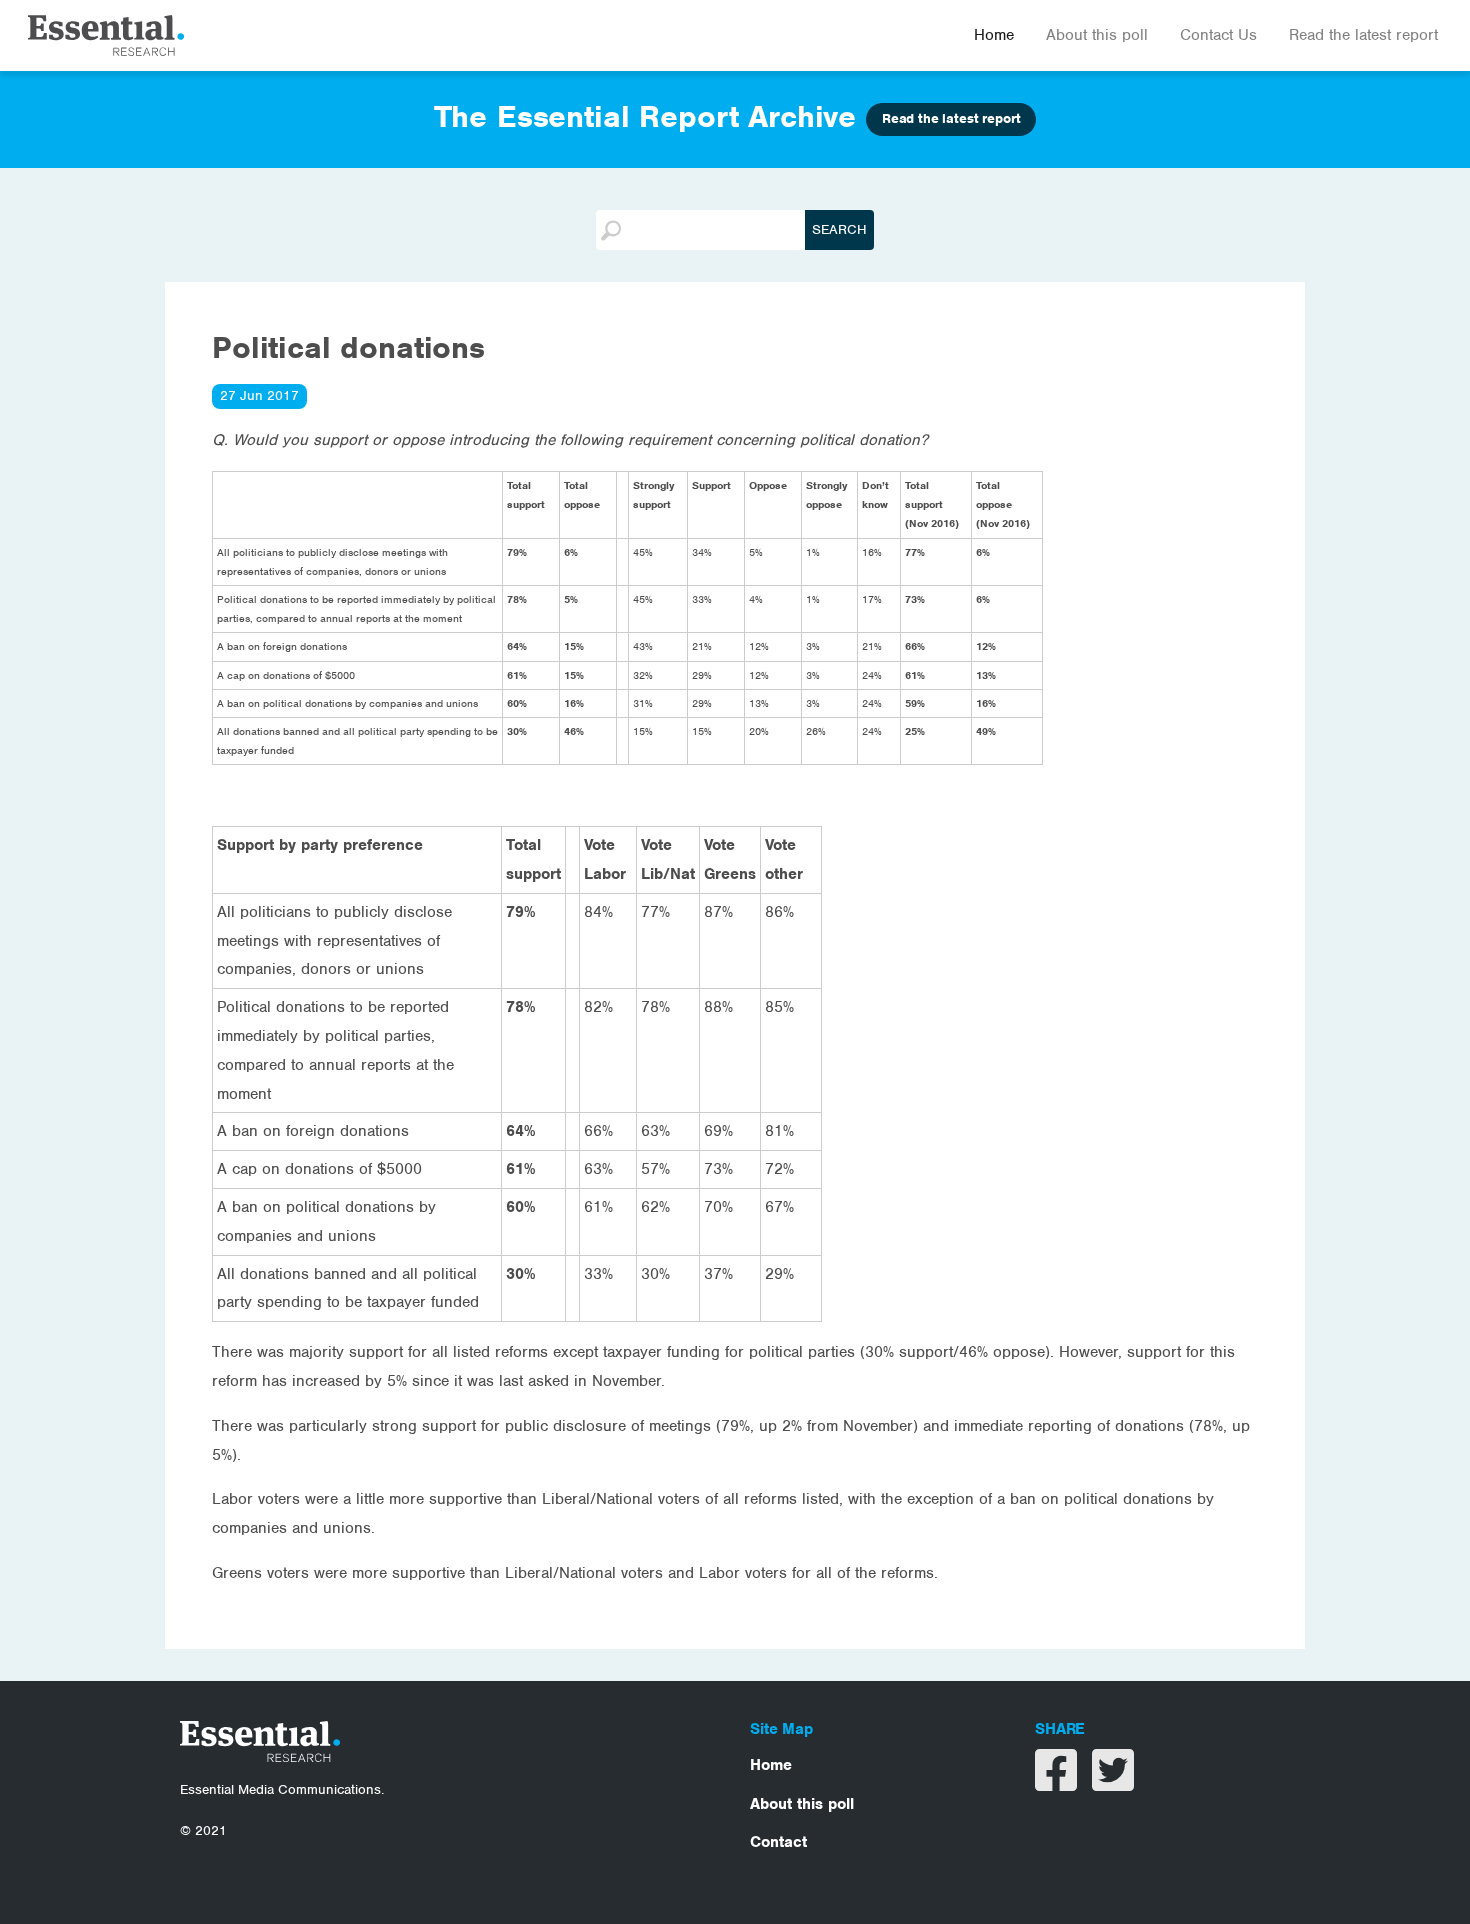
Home (994, 35)
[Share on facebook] (1058, 1783)
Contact (778, 1842)
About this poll (1097, 35)
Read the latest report (1363, 35)
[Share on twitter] (1113, 1783)
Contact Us (1218, 35)
